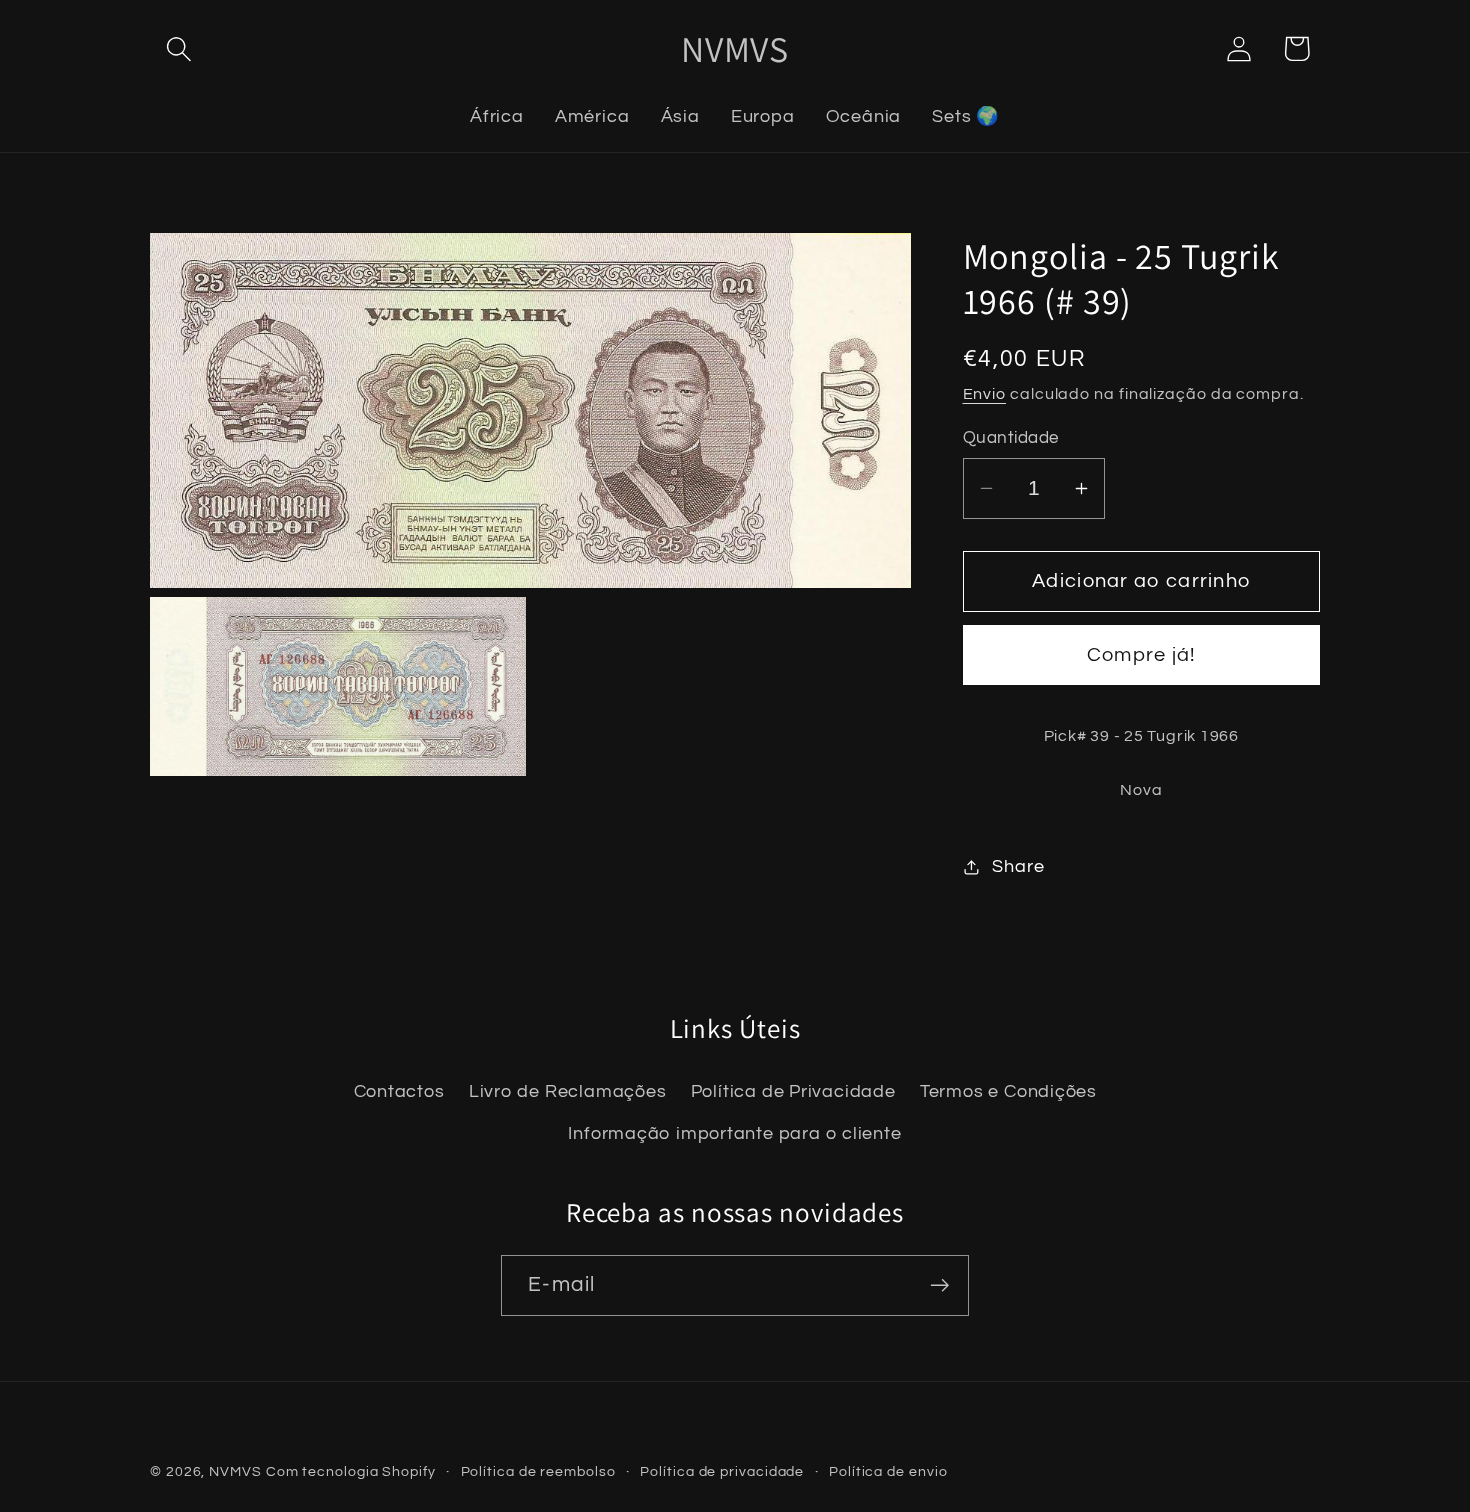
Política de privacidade (722, 1471)
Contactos (399, 1092)
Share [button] (1018, 866)
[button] (178, 48)
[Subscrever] (939, 1285)
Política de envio (888, 1471)
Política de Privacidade (793, 1092)
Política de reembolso (538, 1471)
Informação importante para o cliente (734, 1134)
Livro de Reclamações (568, 1092)
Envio (985, 395)
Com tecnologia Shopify (351, 1471)
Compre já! (1141, 656)
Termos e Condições (1008, 1092)
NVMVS (235, 1471)
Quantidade (1011, 438)
